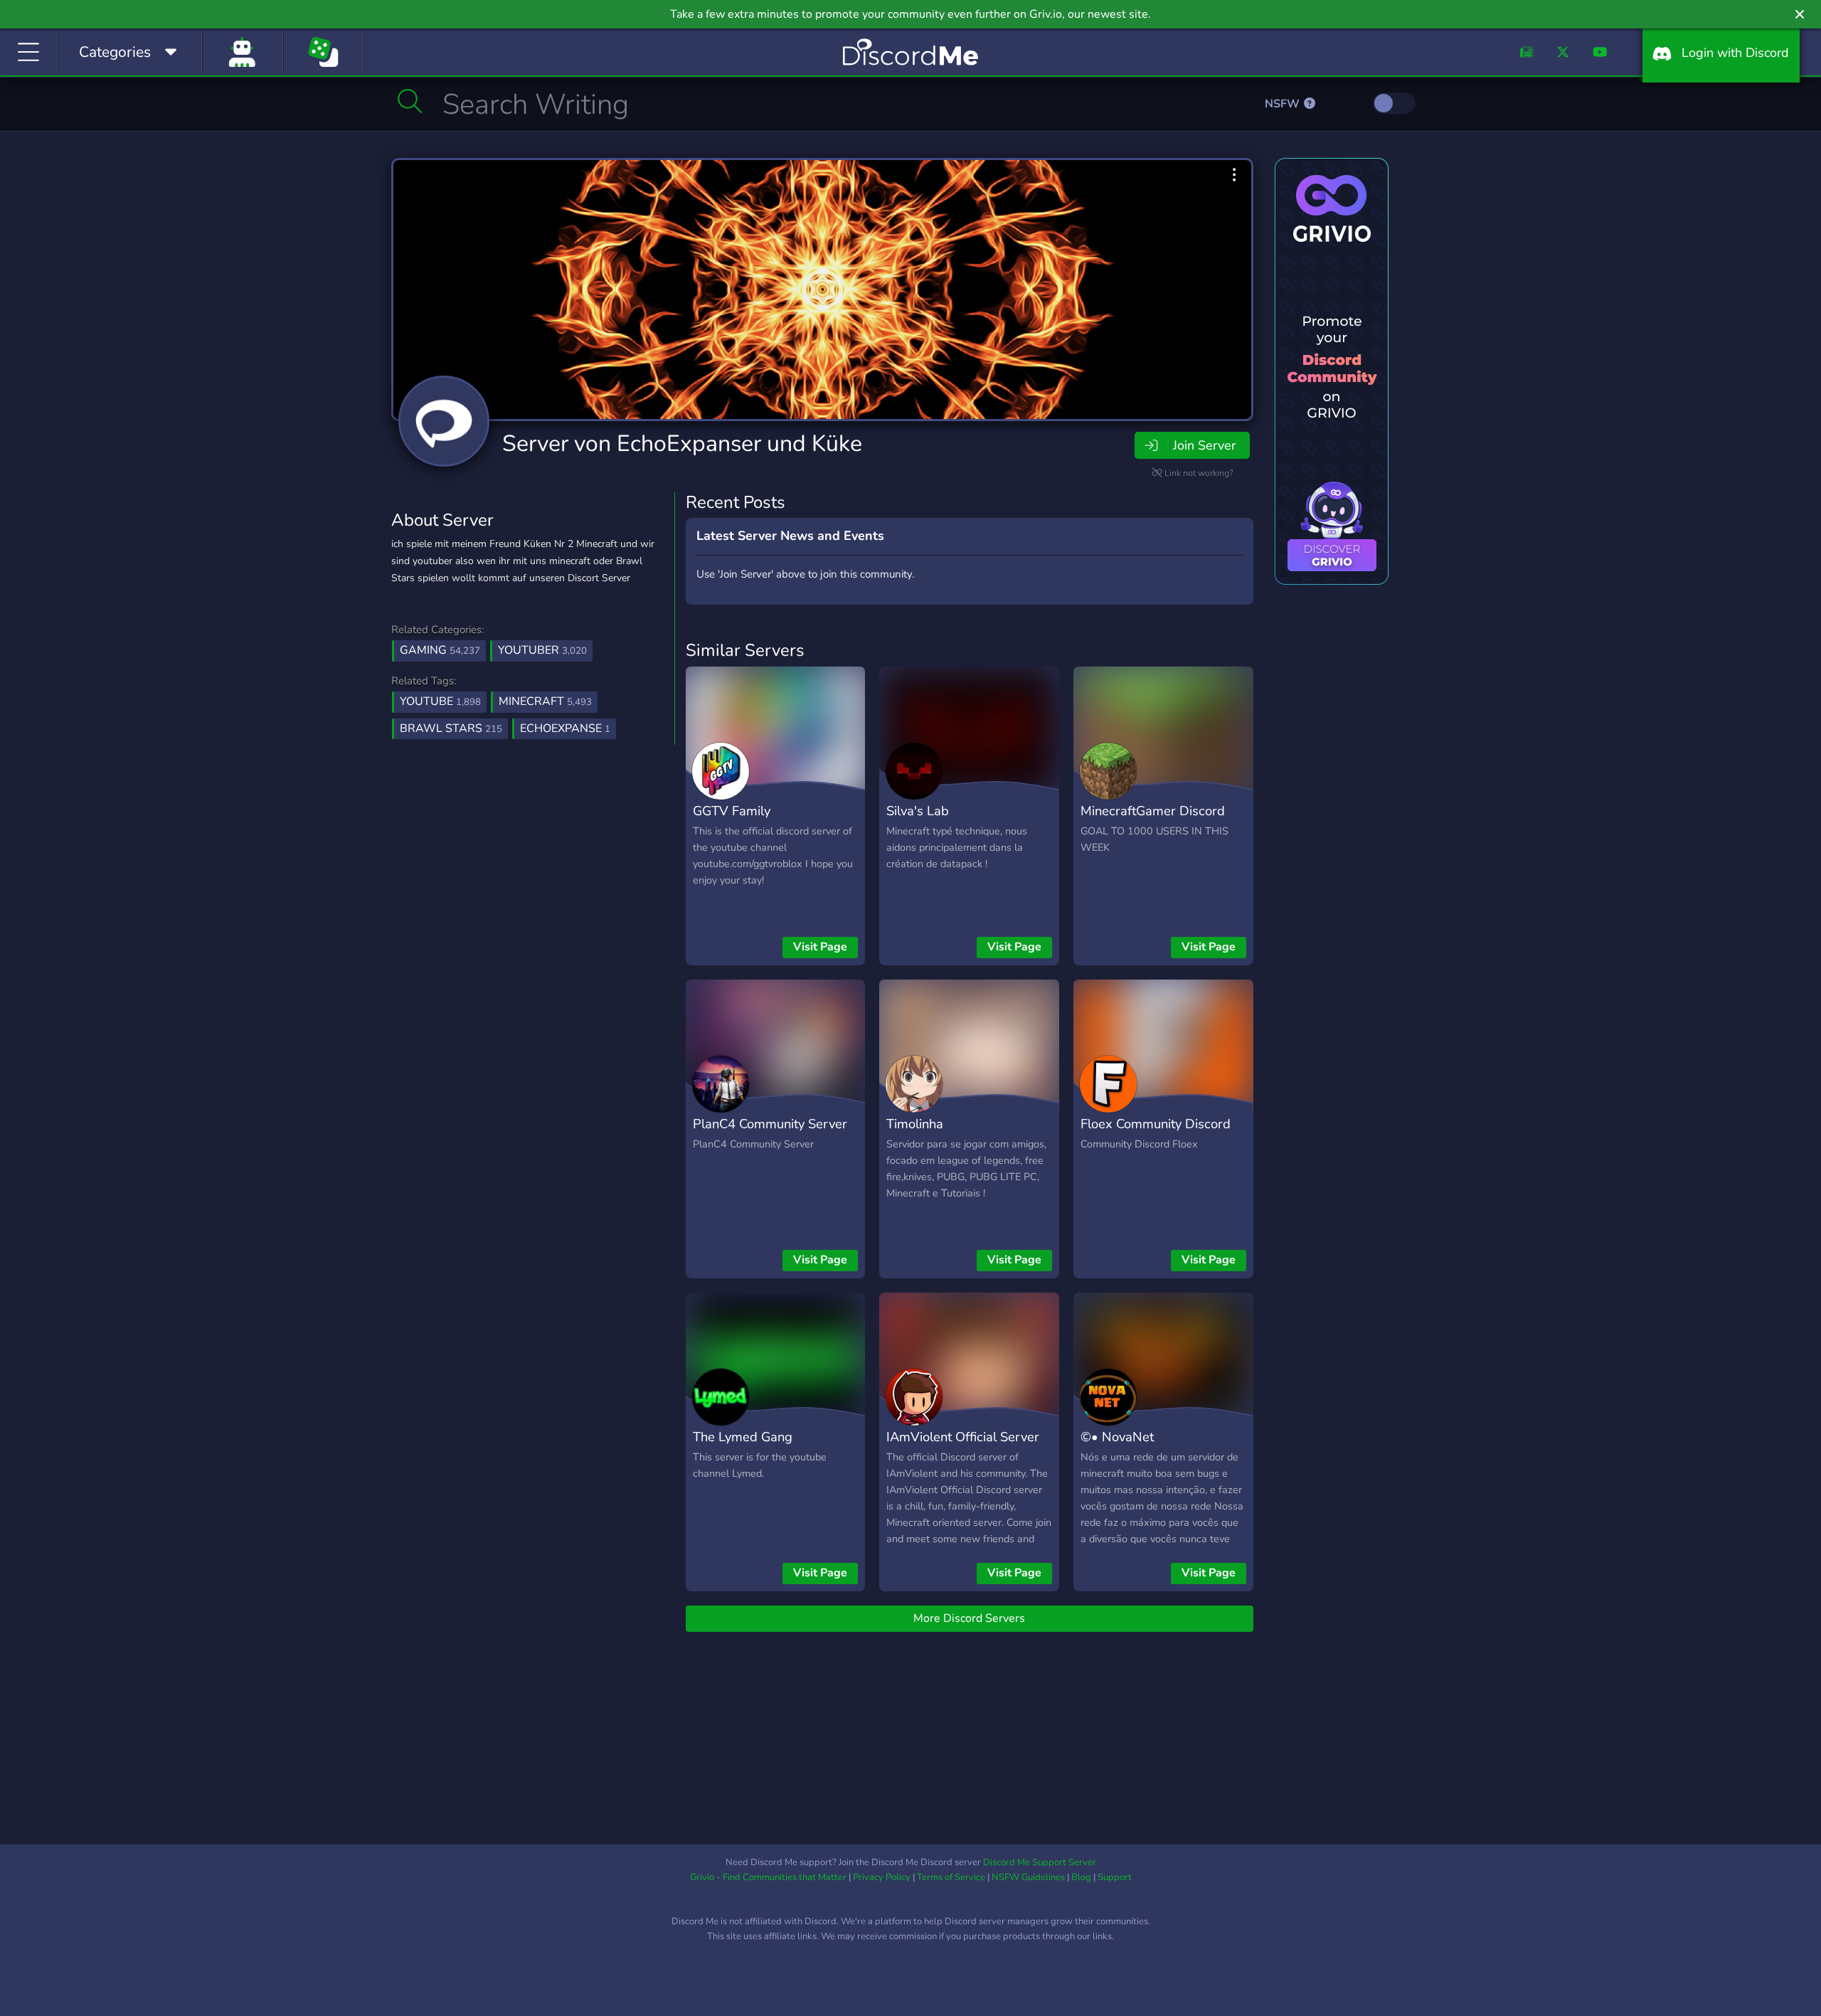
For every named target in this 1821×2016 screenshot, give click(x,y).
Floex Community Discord (1156, 1124)
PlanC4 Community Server (770, 1124)
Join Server (1204, 445)
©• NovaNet (1117, 1437)
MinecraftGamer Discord (1153, 811)
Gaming (440, 650)
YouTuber (542, 650)
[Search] (410, 101)
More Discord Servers (969, 1618)
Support (1115, 1877)
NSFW (1284, 104)
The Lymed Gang (743, 1437)
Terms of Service (951, 1877)
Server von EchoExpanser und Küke (682, 444)
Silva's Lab (918, 811)
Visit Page (820, 947)
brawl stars (451, 728)
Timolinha (915, 1124)
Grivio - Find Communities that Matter (768, 1877)
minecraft (545, 701)
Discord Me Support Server (1040, 1862)
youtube (440, 701)
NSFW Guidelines (1028, 1877)
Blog (1081, 1877)
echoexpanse (565, 728)
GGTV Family (732, 811)
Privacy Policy (882, 1877)
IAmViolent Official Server (963, 1437)
